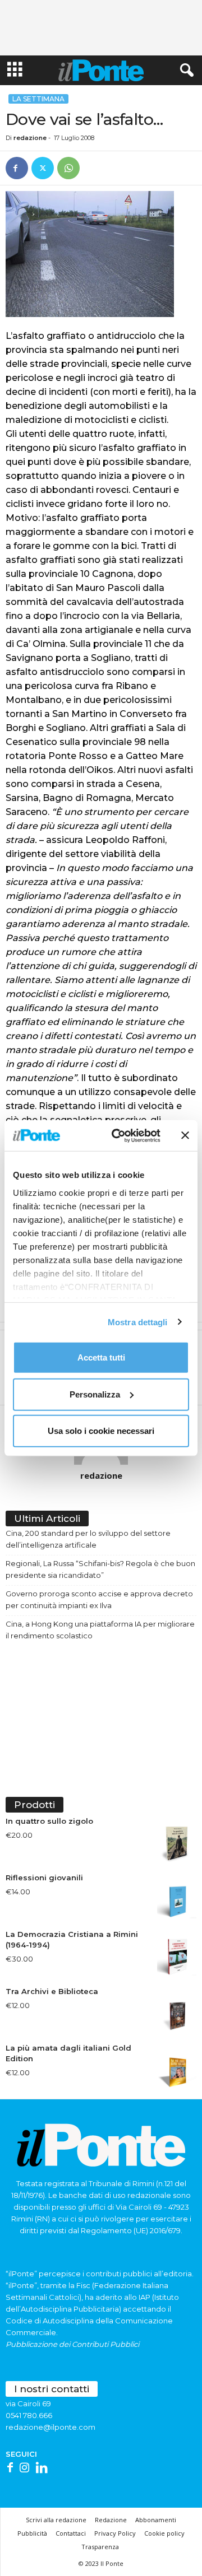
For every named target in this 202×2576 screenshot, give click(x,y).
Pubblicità (32, 2533)
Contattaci (71, 2533)
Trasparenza (100, 2547)
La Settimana (38, 99)
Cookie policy (164, 2533)
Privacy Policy (115, 2533)
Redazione (111, 2520)
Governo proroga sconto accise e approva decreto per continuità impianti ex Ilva (99, 1599)
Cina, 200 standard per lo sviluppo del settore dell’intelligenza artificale (88, 1539)
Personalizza (95, 1394)
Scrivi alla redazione (56, 2520)
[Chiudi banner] (185, 1135)
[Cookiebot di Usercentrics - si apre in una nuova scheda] (118, 1135)
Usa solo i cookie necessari (101, 1431)
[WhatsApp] (68, 168)
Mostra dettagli (138, 1322)
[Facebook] (17, 168)
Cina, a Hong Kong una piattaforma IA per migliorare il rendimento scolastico (100, 1630)
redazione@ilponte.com (50, 2427)
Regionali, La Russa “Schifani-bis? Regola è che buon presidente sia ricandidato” (100, 1569)
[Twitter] (43, 168)
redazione (30, 138)
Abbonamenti (156, 2520)
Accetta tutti (101, 1357)
